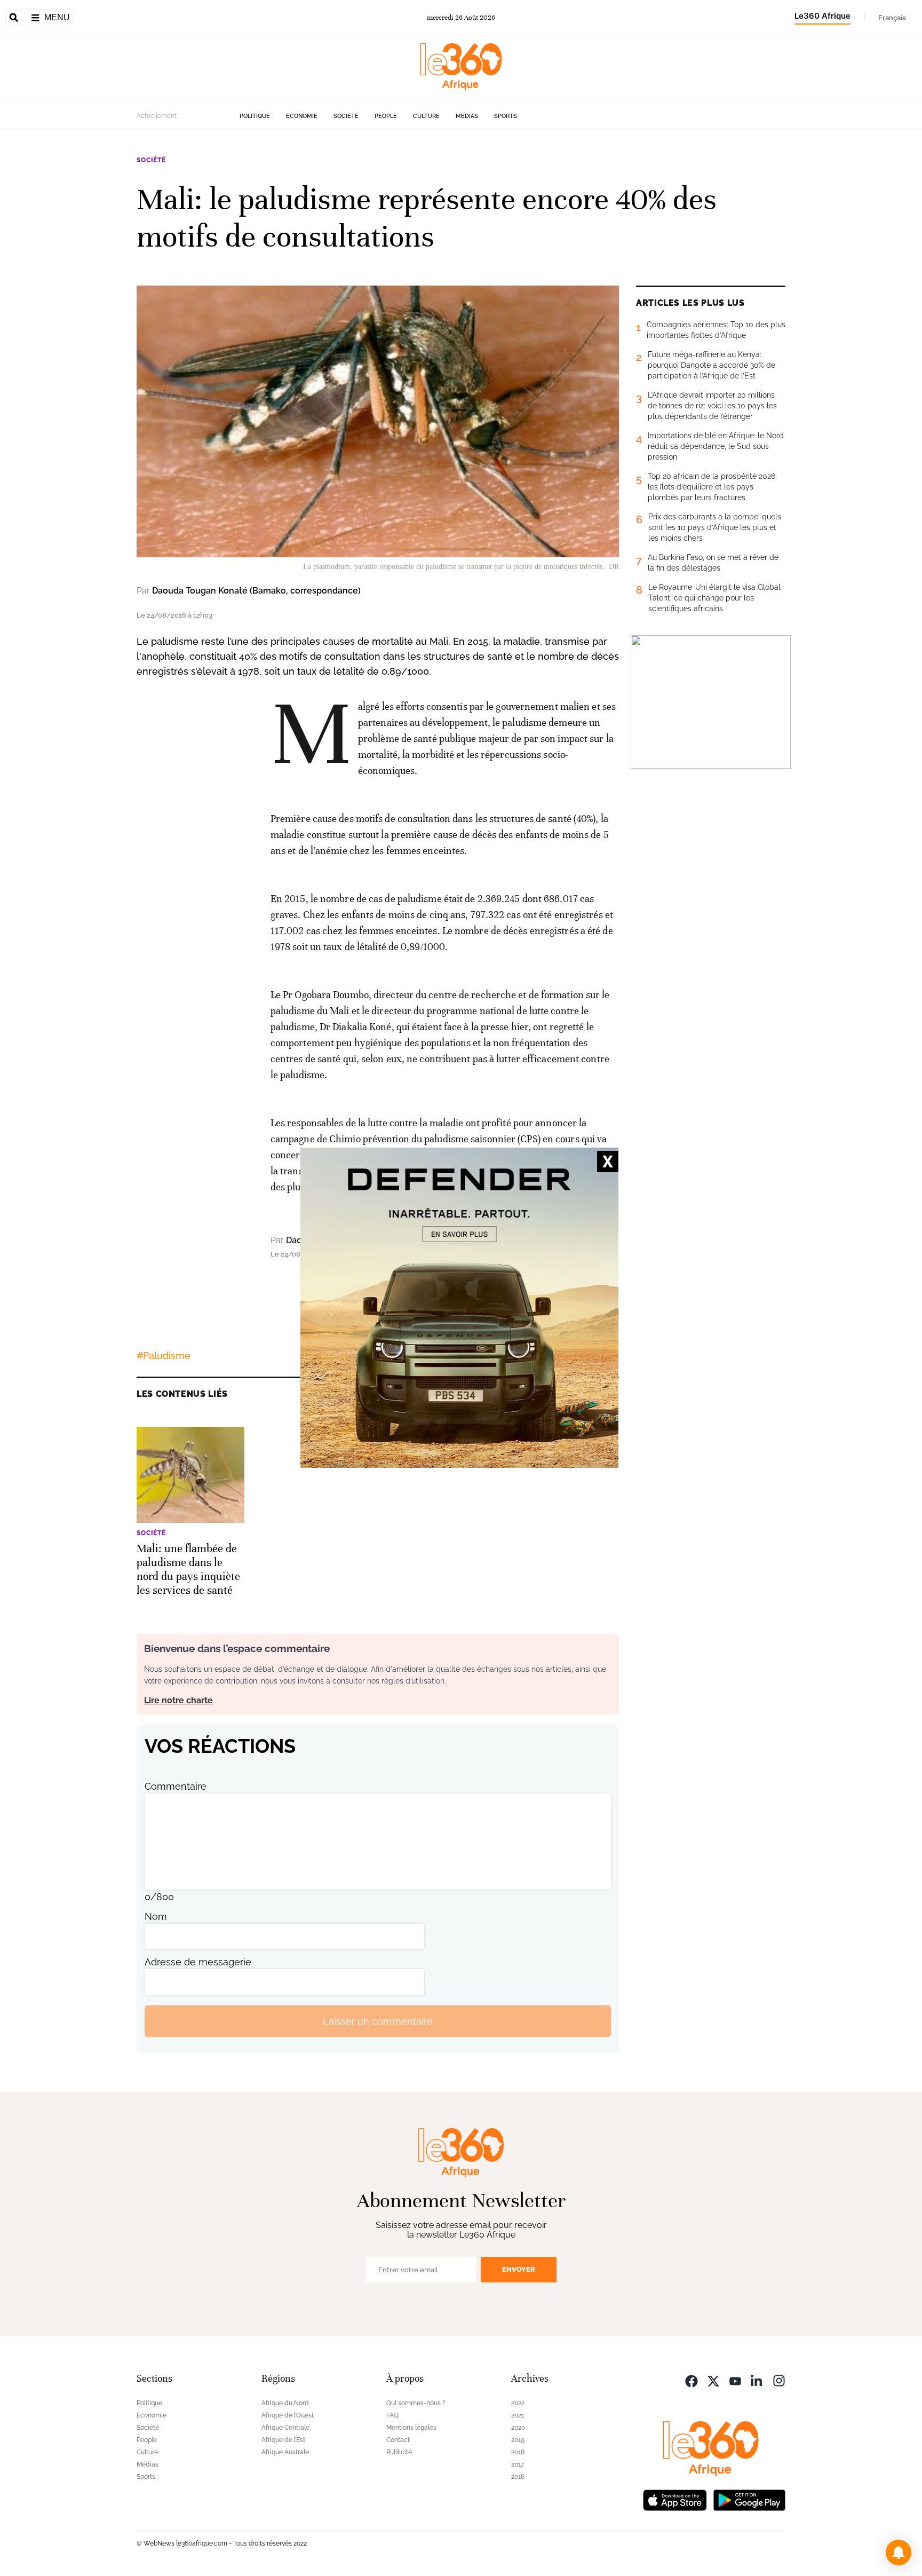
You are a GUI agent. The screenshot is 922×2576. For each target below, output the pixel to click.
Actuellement (157, 116)
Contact (398, 2440)
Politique (255, 116)
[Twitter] (713, 2380)
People (386, 116)
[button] (899, 2553)
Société (346, 116)
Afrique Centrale (285, 2428)
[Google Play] (749, 2499)
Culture (426, 116)
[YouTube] (735, 2380)
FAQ (392, 2415)
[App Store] (675, 2499)
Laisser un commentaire (378, 2021)
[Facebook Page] (691, 2380)
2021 (518, 2415)
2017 (518, 2464)
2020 (518, 2428)
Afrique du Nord (285, 2403)
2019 (518, 2440)
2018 (518, 2452)
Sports (506, 116)
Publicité (399, 2452)
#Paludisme (164, 1356)
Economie (302, 116)
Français (892, 18)
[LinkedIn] (757, 2380)
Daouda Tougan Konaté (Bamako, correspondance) (256, 591)
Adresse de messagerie (198, 1962)
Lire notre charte (178, 1700)
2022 (518, 2403)
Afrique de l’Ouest (288, 2415)
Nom (156, 1917)
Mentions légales (411, 2428)
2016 (518, 2477)
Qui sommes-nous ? (416, 2403)
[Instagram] (779, 2380)
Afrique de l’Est (283, 2440)
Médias (467, 116)
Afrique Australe (285, 2452)
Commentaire (176, 1786)
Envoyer (519, 2269)
